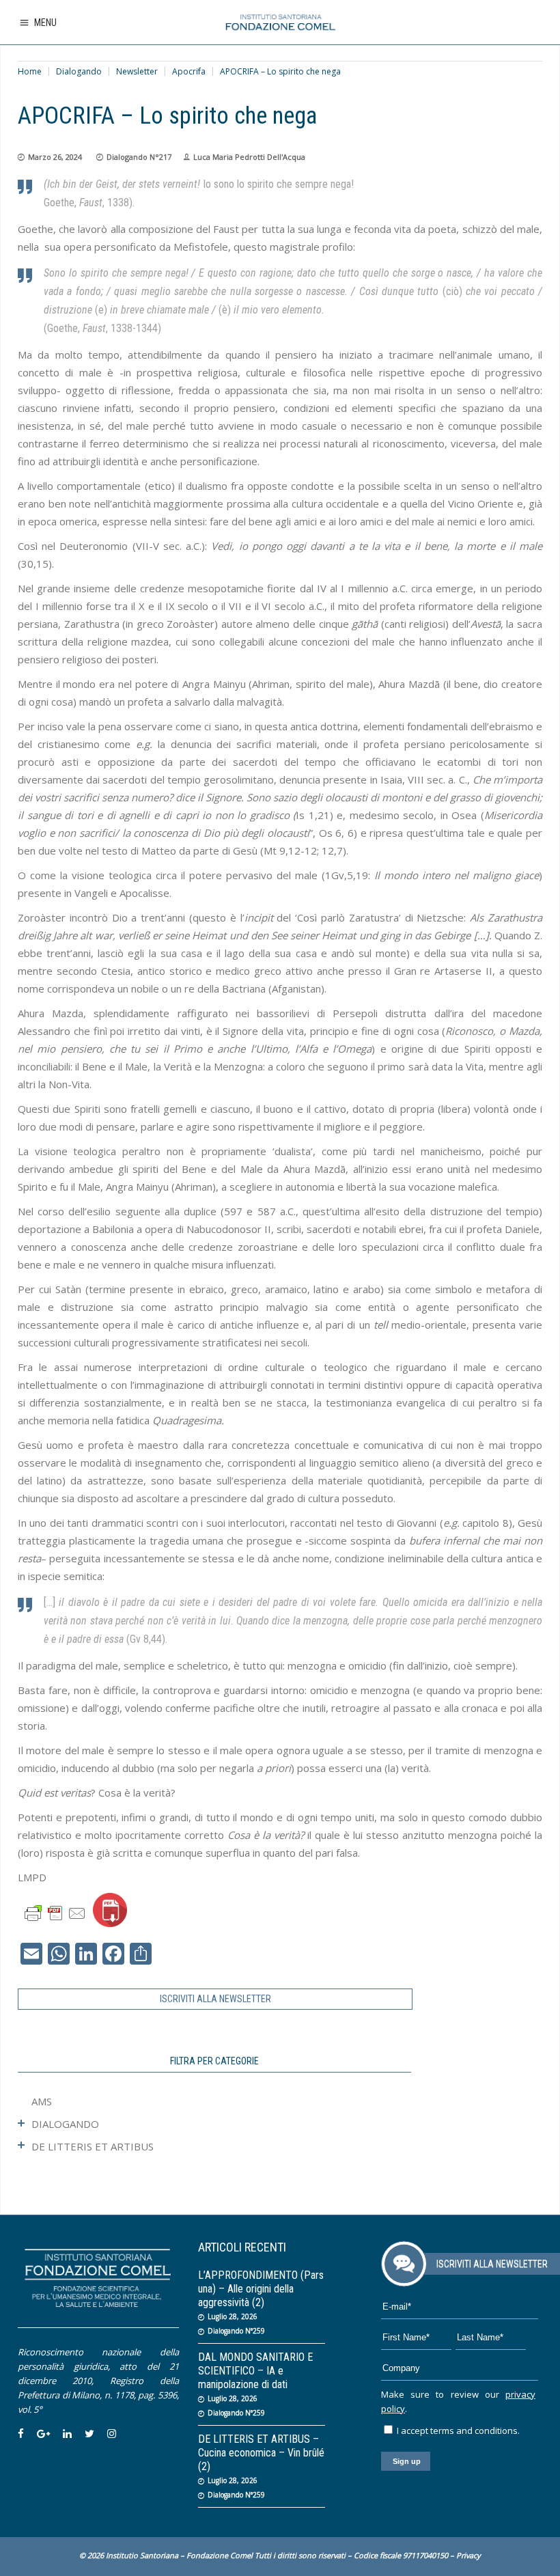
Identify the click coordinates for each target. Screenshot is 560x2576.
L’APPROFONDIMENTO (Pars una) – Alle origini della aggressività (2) (261, 2289)
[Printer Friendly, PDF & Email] (55, 1912)
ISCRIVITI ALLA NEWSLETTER (215, 1999)
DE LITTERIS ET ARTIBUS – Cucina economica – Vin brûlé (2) (261, 2453)
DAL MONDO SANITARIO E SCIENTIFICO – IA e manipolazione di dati (255, 2371)
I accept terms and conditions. (457, 2430)
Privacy (468, 2555)
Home (30, 71)
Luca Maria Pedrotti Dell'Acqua (249, 157)
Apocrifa (189, 71)
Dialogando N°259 (236, 2331)
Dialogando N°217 (139, 157)
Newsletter (137, 71)
